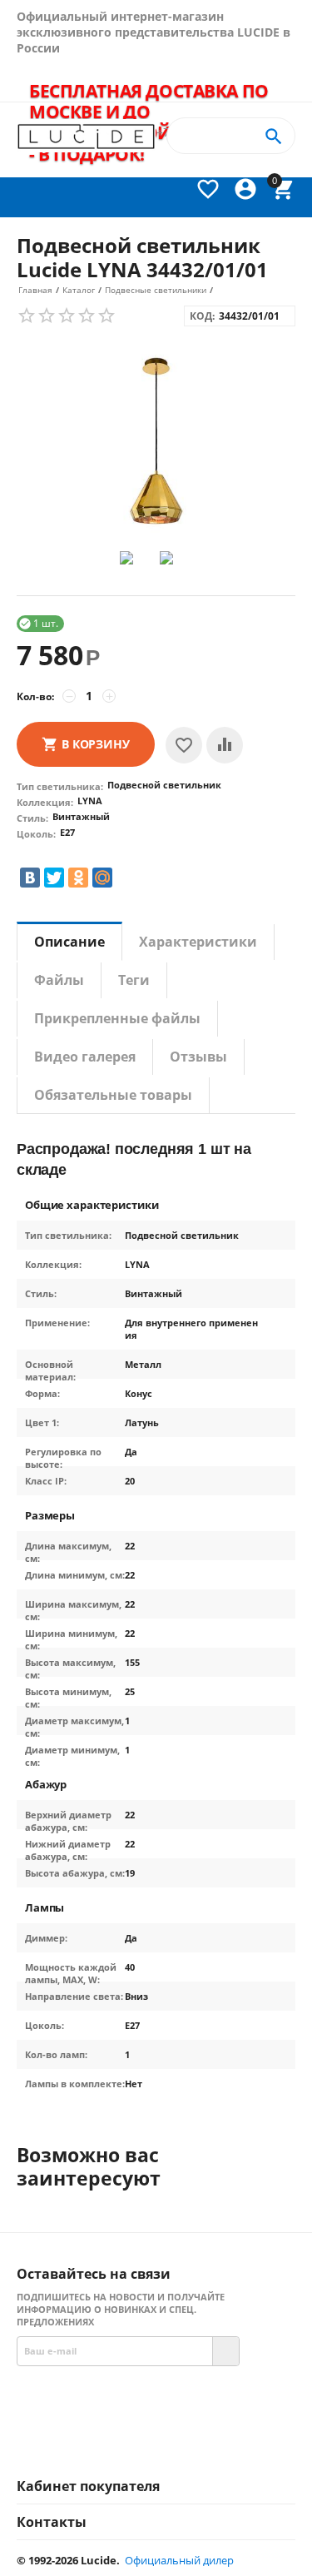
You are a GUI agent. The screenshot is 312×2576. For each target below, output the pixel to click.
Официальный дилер (179, 2560)
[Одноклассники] (78, 878)
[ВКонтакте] (30, 878)
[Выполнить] (225, 2351)
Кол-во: (35, 696)
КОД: (202, 316)
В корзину (96, 744)
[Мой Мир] (102, 878)
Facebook (125, 2440)
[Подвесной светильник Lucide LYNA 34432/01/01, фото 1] (156, 443)
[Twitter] (54, 878)
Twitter (227, 2440)
